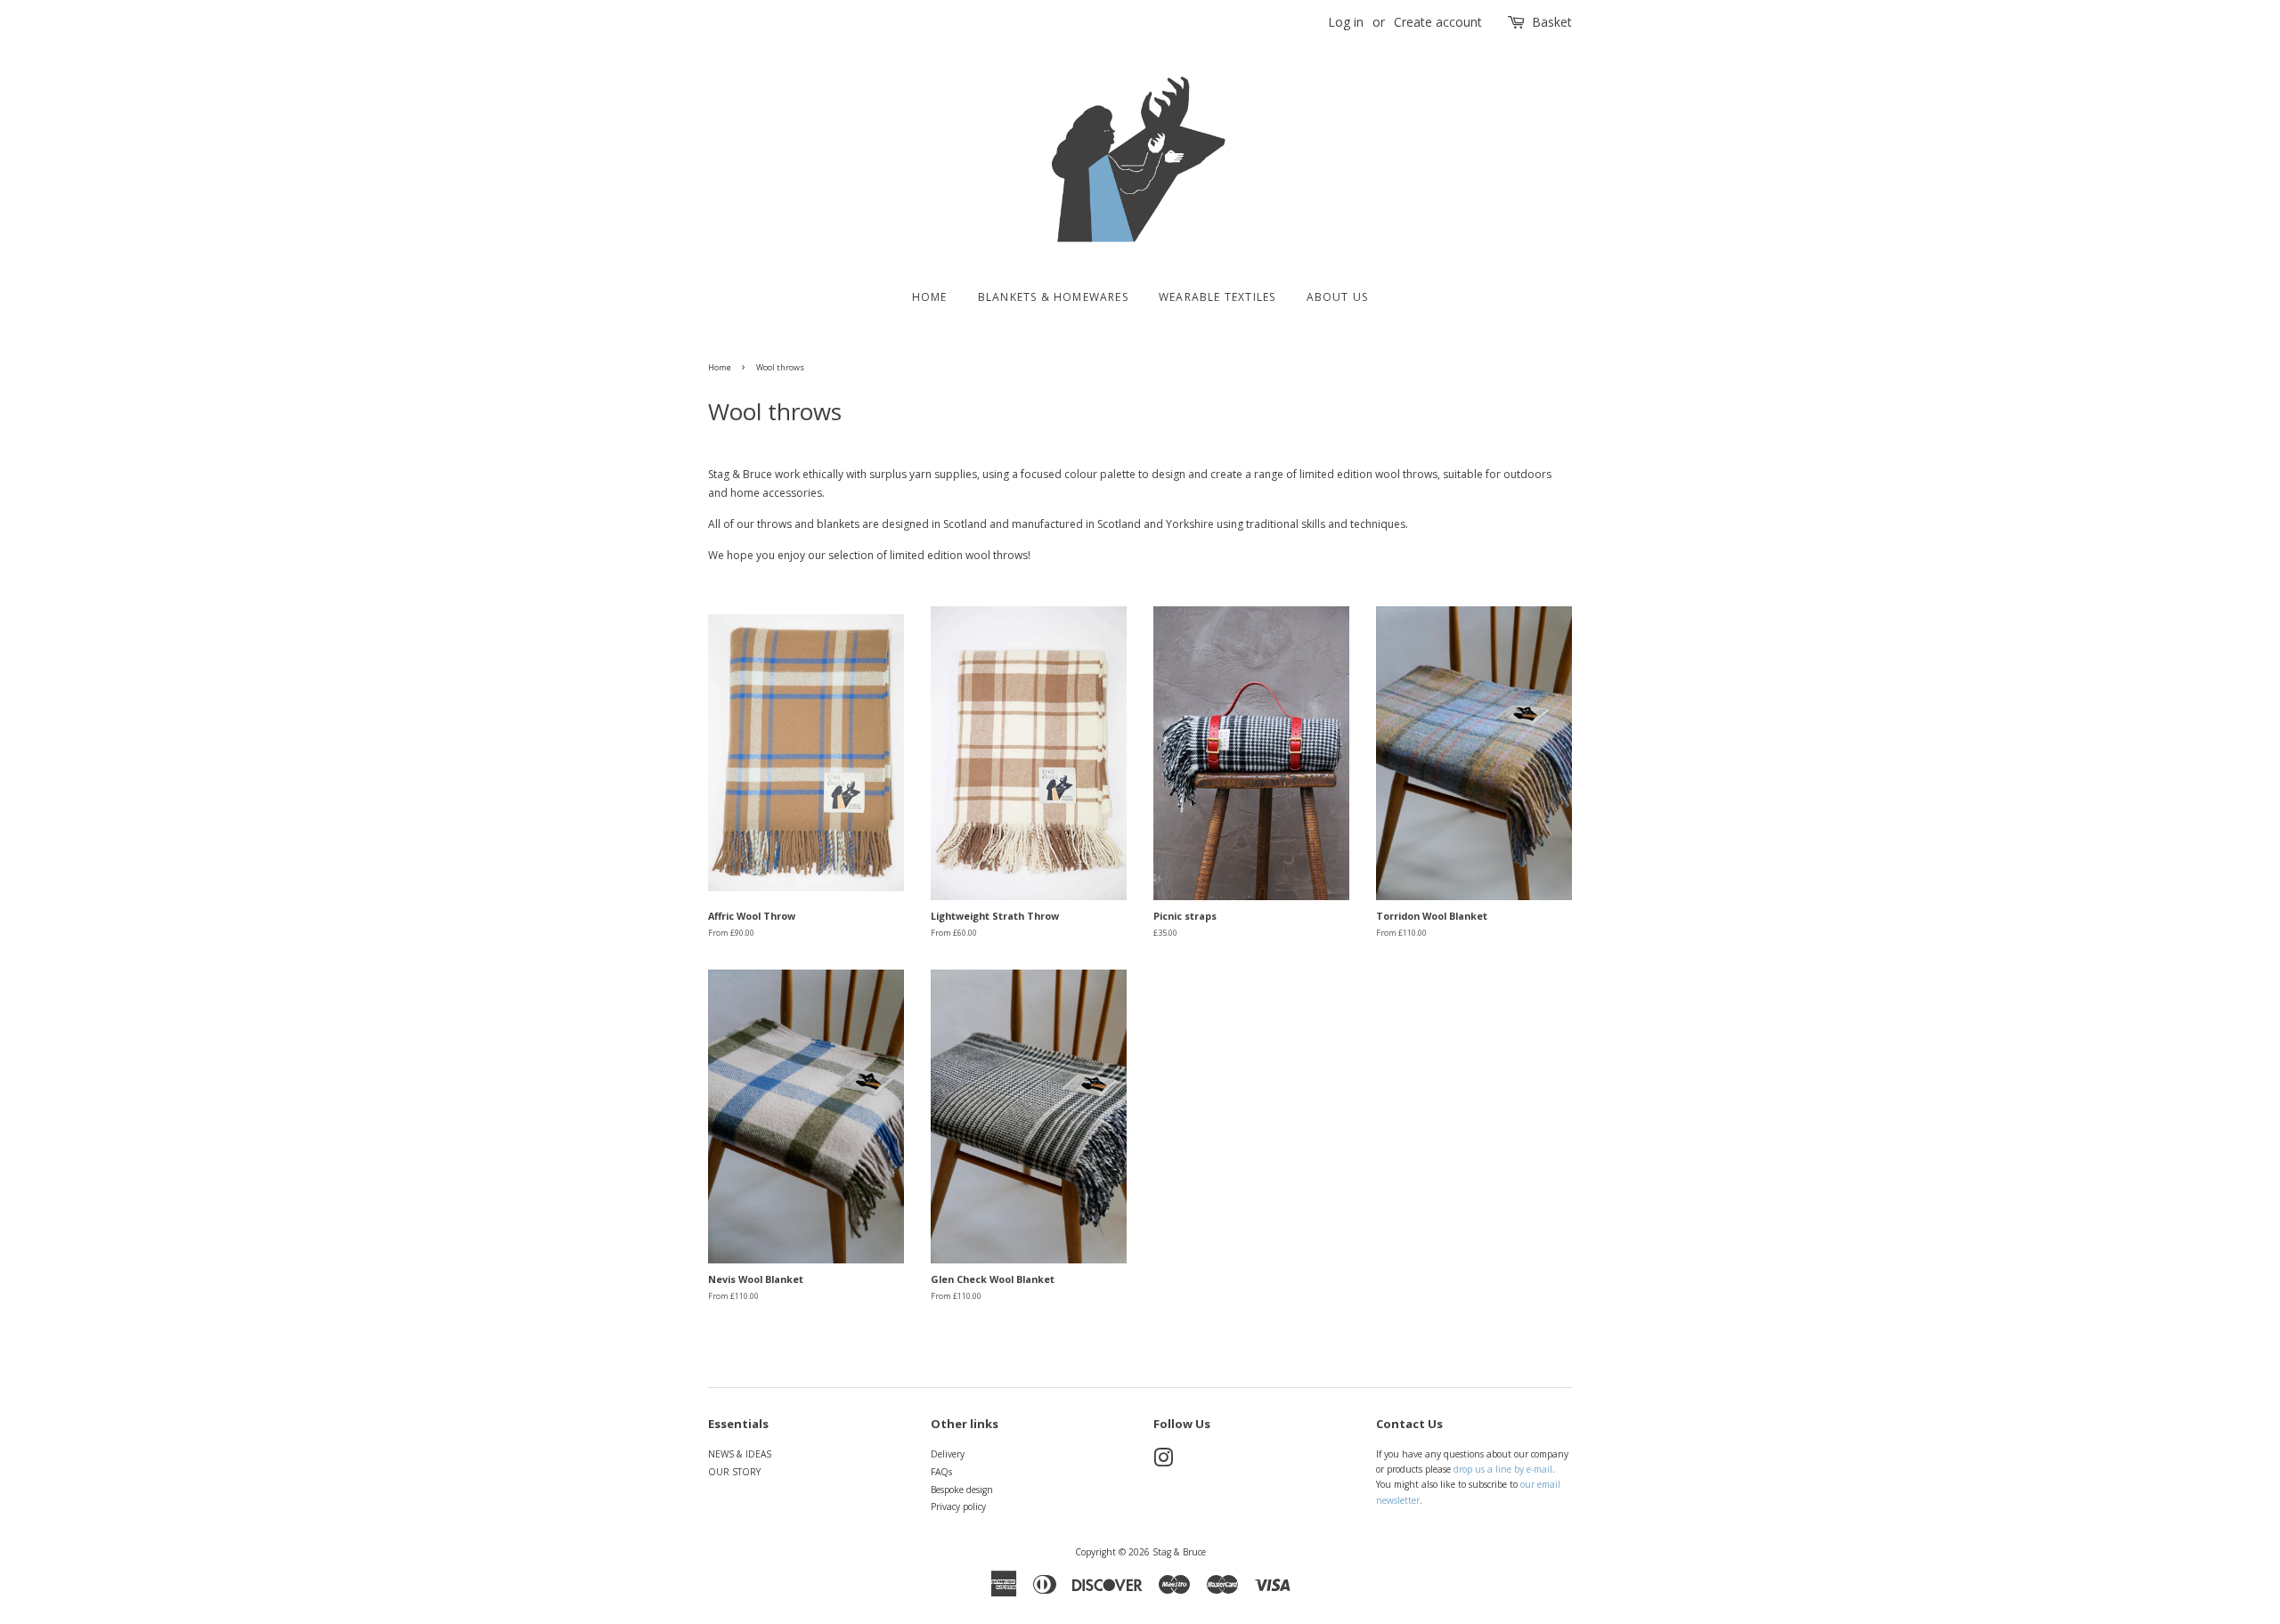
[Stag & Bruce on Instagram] (1163, 1462)
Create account (1438, 22)
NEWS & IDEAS (740, 1454)
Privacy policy (958, 1506)
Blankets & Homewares (1053, 297)
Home (930, 297)
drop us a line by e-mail (1503, 1469)
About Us (1338, 297)
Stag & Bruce (1179, 1552)
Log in (1346, 22)
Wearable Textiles (1217, 297)
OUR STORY (734, 1472)
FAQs (941, 1472)
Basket (1552, 22)
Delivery (948, 1454)
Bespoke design (962, 1490)
